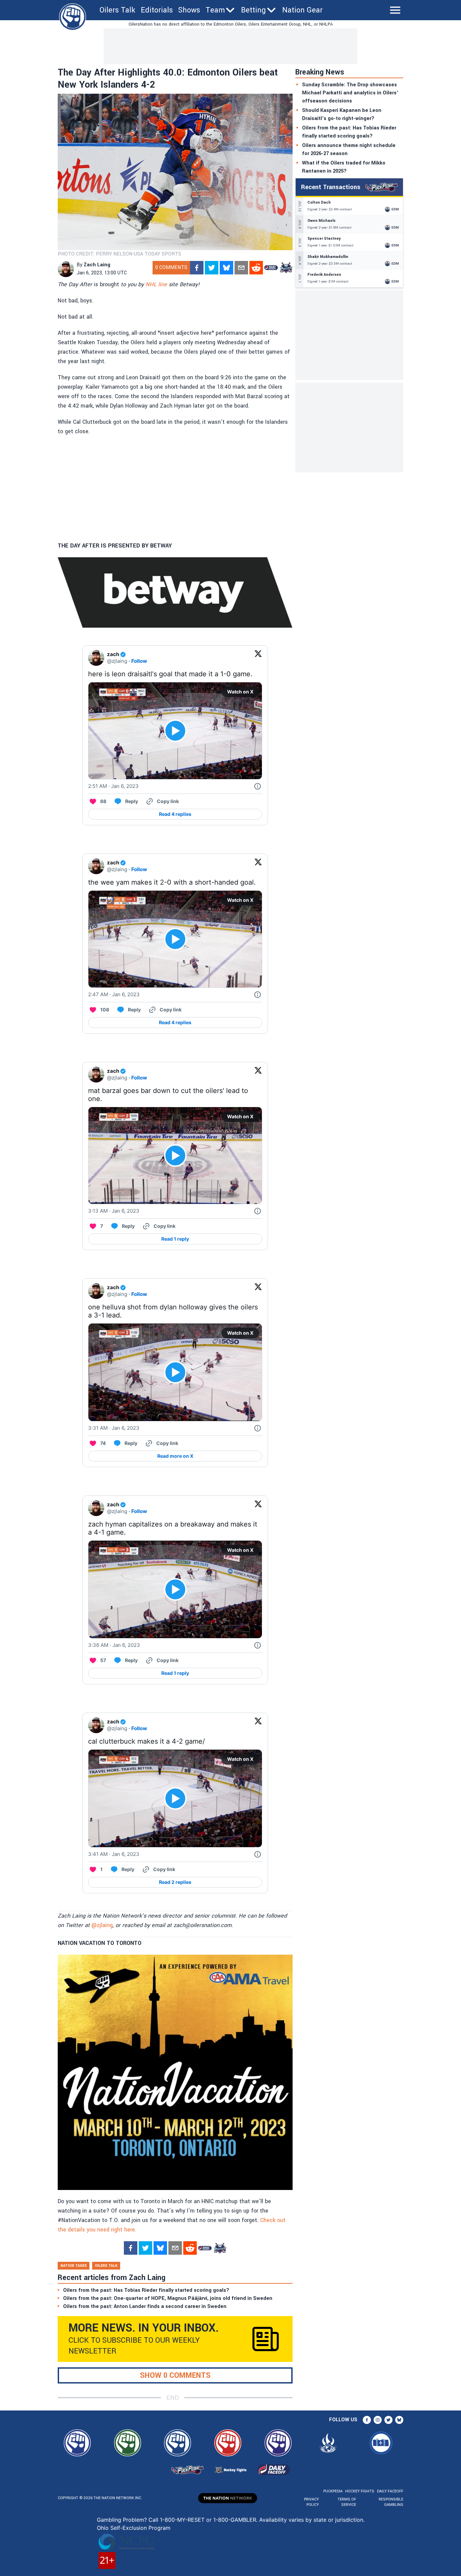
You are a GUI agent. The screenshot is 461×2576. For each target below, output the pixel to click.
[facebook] (197, 268)
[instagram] (378, 2420)
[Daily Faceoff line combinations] (271, 268)
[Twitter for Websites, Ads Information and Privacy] (257, 786)
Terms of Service (347, 2502)
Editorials (157, 10)
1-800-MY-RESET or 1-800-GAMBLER (208, 2520)
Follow (139, 661)
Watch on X (240, 692)
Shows (189, 10)
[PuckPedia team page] (286, 268)
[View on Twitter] (258, 658)
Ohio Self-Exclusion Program (134, 2528)
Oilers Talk (117, 10)
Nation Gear (302, 10)
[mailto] (241, 268)
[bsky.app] (226, 268)
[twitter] (212, 268)
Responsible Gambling (391, 2502)
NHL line (156, 284)
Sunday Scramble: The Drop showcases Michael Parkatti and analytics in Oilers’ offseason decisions (350, 93)
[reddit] (256, 268)
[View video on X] (175, 731)
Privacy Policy (311, 2502)
